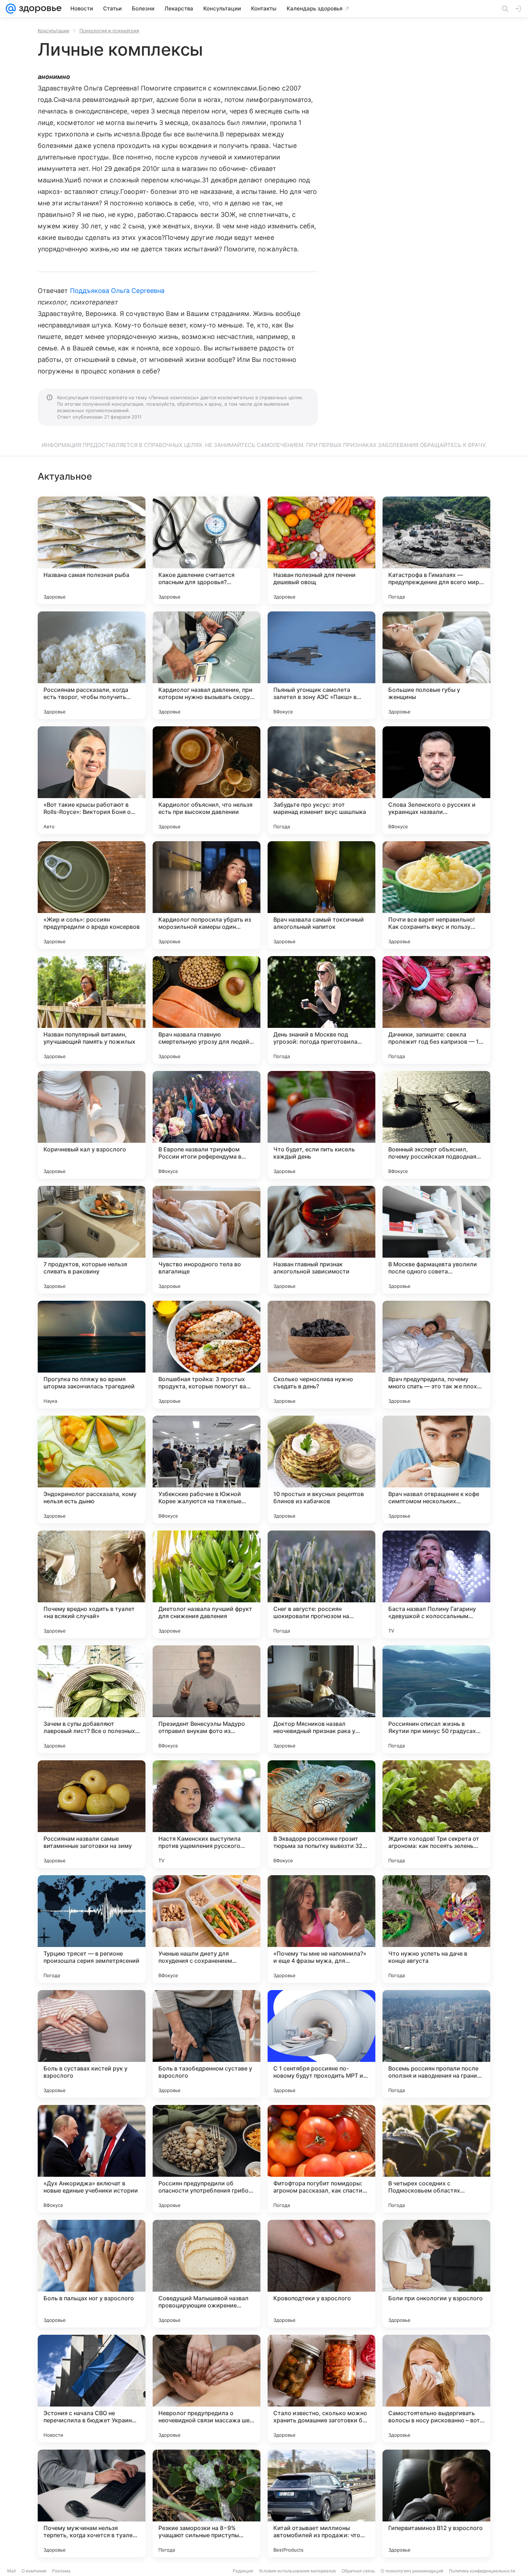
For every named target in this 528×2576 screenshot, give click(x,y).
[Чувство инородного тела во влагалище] (207, 1240)
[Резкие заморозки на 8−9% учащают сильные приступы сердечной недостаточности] (207, 2503)
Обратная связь (358, 2571)
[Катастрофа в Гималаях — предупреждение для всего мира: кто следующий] (436, 550)
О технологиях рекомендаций (412, 2571)
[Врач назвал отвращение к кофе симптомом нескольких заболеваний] (436, 1469)
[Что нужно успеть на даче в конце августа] (436, 1929)
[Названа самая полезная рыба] (92, 550)
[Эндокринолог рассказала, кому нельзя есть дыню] (92, 1469)
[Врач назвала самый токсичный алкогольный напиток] (321, 895)
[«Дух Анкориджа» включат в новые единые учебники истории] (92, 2159)
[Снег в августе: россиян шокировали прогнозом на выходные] (321, 1584)
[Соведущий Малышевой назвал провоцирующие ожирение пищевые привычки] (207, 2274)
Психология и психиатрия (109, 31)
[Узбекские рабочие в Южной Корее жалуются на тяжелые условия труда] (207, 1469)
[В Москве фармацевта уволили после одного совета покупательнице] (436, 1240)
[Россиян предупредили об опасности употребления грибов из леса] (207, 2159)
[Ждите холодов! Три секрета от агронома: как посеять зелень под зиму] (436, 1814)
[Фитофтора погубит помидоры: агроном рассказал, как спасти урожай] (321, 2159)
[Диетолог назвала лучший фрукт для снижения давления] (207, 1584)
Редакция (243, 2571)
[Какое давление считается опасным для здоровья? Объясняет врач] (207, 550)
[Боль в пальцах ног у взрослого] (92, 2274)
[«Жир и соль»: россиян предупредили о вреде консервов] (92, 895)
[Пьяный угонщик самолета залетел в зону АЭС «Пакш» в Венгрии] (321, 665)
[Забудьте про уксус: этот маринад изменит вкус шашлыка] (321, 780)
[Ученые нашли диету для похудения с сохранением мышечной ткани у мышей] (207, 1929)
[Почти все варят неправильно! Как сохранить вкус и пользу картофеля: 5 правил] (436, 895)
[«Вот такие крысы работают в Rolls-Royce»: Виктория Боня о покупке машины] (92, 780)
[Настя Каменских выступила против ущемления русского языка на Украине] (207, 1814)
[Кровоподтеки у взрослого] (321, 2274)
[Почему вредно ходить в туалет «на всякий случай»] (92, 1584)
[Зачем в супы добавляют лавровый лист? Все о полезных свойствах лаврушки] (92, 1699)
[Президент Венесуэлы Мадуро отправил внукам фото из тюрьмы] (207, 1699)
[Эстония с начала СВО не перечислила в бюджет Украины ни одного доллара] (92, 2389)
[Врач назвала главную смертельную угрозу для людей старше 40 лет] (207, 1010)
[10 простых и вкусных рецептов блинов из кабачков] (321, 1469)
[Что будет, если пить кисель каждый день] (321, 1125)
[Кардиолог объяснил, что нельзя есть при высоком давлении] (207, 780)
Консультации (54, 31)
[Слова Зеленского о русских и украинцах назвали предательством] (436, 780)
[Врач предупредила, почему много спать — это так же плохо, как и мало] (436, 1355)
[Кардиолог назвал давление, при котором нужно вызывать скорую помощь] (207, 665)
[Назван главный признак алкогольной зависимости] (321, 1240)
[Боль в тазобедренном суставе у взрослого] (207, 2044)
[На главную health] (39, 9)
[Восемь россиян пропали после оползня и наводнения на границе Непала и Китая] (436, 2044)
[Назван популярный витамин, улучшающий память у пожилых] (92, 1010)
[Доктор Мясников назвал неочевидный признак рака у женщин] (321, 1699)
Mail (11, 2571)
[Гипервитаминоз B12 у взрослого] (436, 2503)
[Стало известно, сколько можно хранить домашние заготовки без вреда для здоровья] (321, 2389)
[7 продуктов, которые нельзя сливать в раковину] (92, 1240)
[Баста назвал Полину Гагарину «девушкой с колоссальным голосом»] (436, 1584)
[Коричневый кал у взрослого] (92, 1125)
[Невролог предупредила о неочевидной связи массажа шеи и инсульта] (207, 2389)
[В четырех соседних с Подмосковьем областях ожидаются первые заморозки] (436, 2159)
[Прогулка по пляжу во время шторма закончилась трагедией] (92, 1355)
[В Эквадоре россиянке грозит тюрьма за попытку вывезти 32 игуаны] (321, 1814)
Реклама (61, 2571)
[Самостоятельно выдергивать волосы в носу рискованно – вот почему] (436, 2389)
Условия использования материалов (297, 2571)
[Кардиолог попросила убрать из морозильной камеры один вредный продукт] (207, 895)
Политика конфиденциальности (482, 2571)
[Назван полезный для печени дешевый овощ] (321, 550)
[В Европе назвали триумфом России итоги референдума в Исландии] (207, 1125)
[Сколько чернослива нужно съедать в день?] (321, 1355)
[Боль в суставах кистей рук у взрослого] (92, 2044)
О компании (34, 2571)
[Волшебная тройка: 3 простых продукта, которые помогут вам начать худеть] (207, 1355)
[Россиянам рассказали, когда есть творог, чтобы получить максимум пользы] (92, 665)
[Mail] (11, 9)
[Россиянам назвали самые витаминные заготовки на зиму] (92, 1814)
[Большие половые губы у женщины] (436, 665)
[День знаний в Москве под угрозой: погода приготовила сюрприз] (321, 1010)
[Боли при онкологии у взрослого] (436, 2274)
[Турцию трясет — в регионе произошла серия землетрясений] (92, 1929)
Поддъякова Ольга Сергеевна (117, 291)
